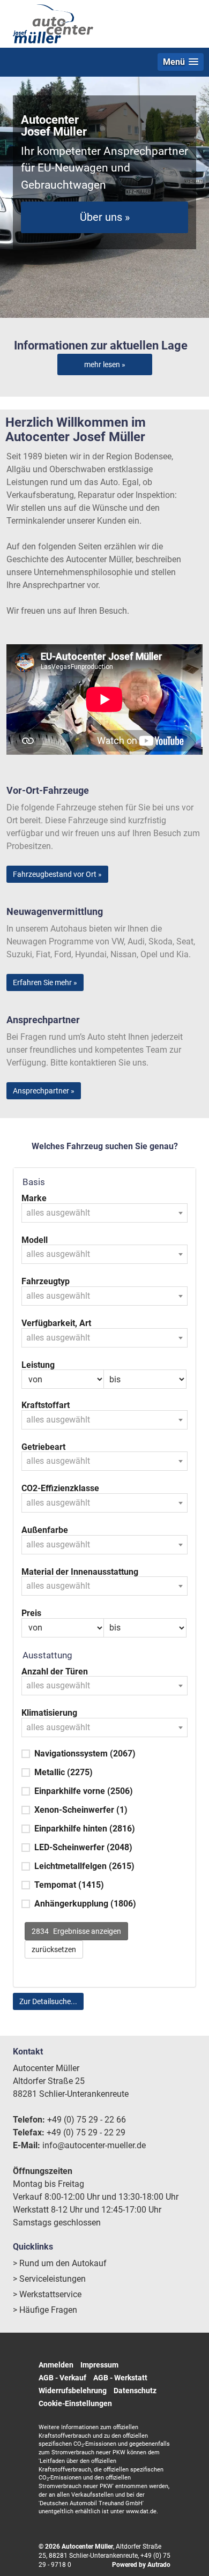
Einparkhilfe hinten (85, 1829)
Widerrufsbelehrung (73, 2391)
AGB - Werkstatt (120, 2378)
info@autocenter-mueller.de (94, 2145)
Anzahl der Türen (55, 1672)
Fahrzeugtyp (46, 1282)
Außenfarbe (45, 1530)
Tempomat (69, 1885)
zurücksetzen (54, 1949)
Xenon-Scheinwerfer (81, 1810)
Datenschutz (135, 2391)
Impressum (99, 2365)
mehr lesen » (105, 364)
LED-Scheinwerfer (83, 1847)
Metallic (64, 1772)
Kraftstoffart (46, 1405)
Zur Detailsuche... (48, 2001)
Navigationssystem (85, 1754)
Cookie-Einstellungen (75, 2403)
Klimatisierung (49, 1713)
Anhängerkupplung (85, 1904)
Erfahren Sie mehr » (45, 982)
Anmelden (56, 2365)
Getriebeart (43, 1447)
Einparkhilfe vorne (84, 1791)
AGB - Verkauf (62, 2378)
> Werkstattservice (47, 2294)
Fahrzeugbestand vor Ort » (57, 874)
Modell (35, 1240)
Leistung (38, 1365)
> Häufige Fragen (45, 2310)
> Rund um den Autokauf (60, 2263)
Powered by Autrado (141, 2565)
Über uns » (105, 217)
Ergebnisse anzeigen (76, 1931)
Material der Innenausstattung (80, 1572)
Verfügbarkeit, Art (56, 1323)
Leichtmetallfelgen (84, 1866)
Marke (34, 1198)
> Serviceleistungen (49, 2279)
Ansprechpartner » (44, 1091)
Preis (31, 1613)
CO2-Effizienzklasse (60, 1488)
